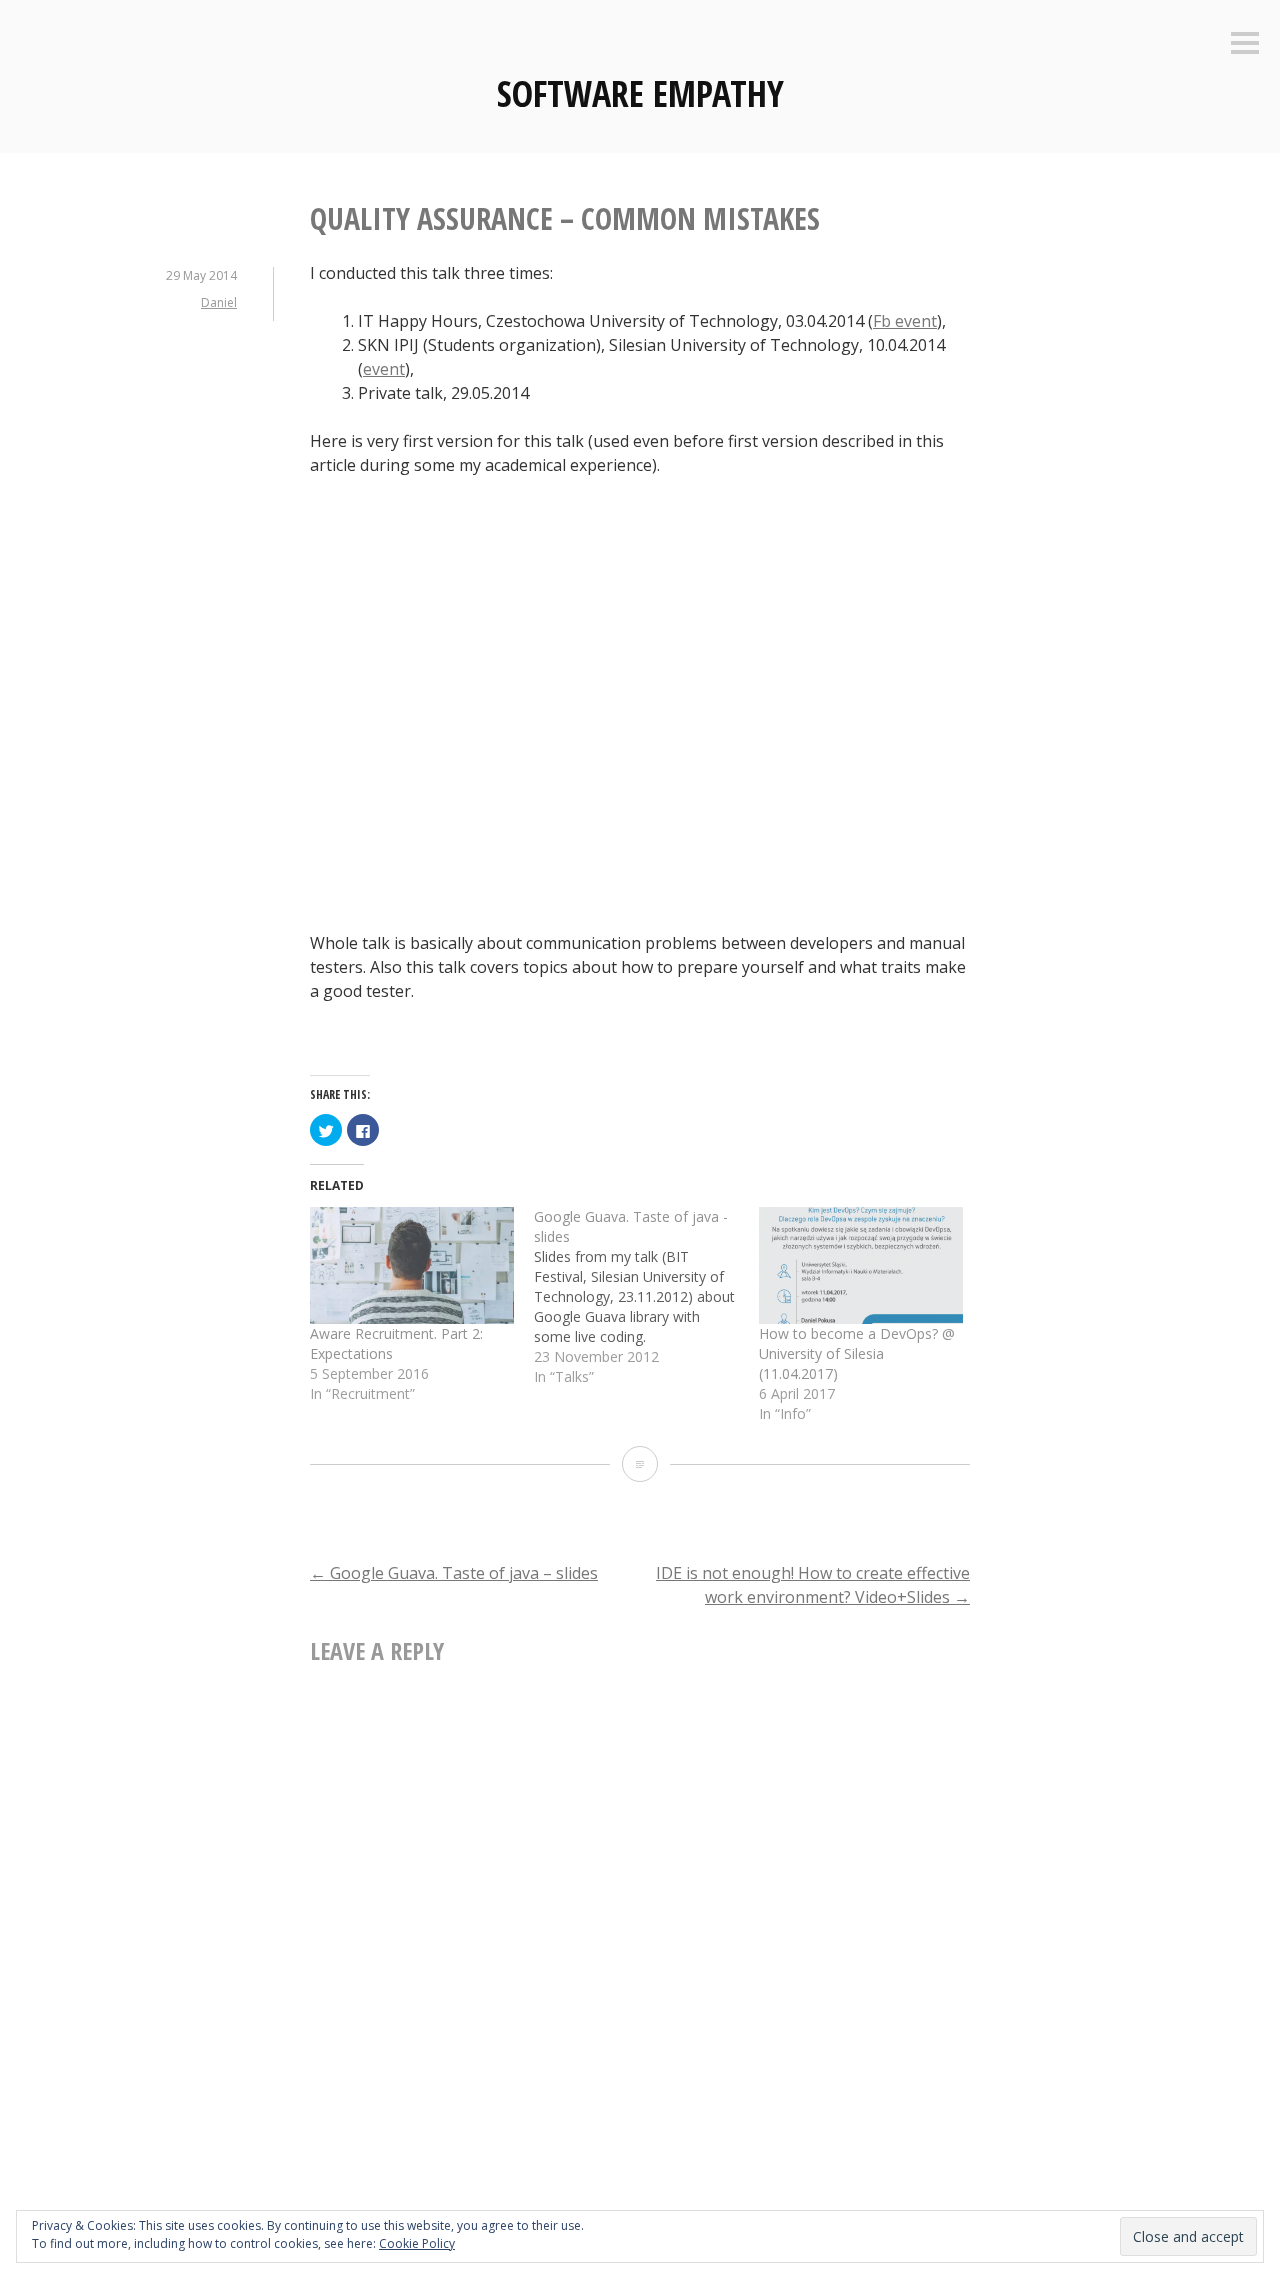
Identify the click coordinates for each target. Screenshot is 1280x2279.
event (384, 369)
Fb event (905, 321)
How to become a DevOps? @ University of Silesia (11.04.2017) (857, 1353)
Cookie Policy (417, 2243)
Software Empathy (640, 93)
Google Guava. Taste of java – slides (454, 1573)
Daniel (219, 302)
